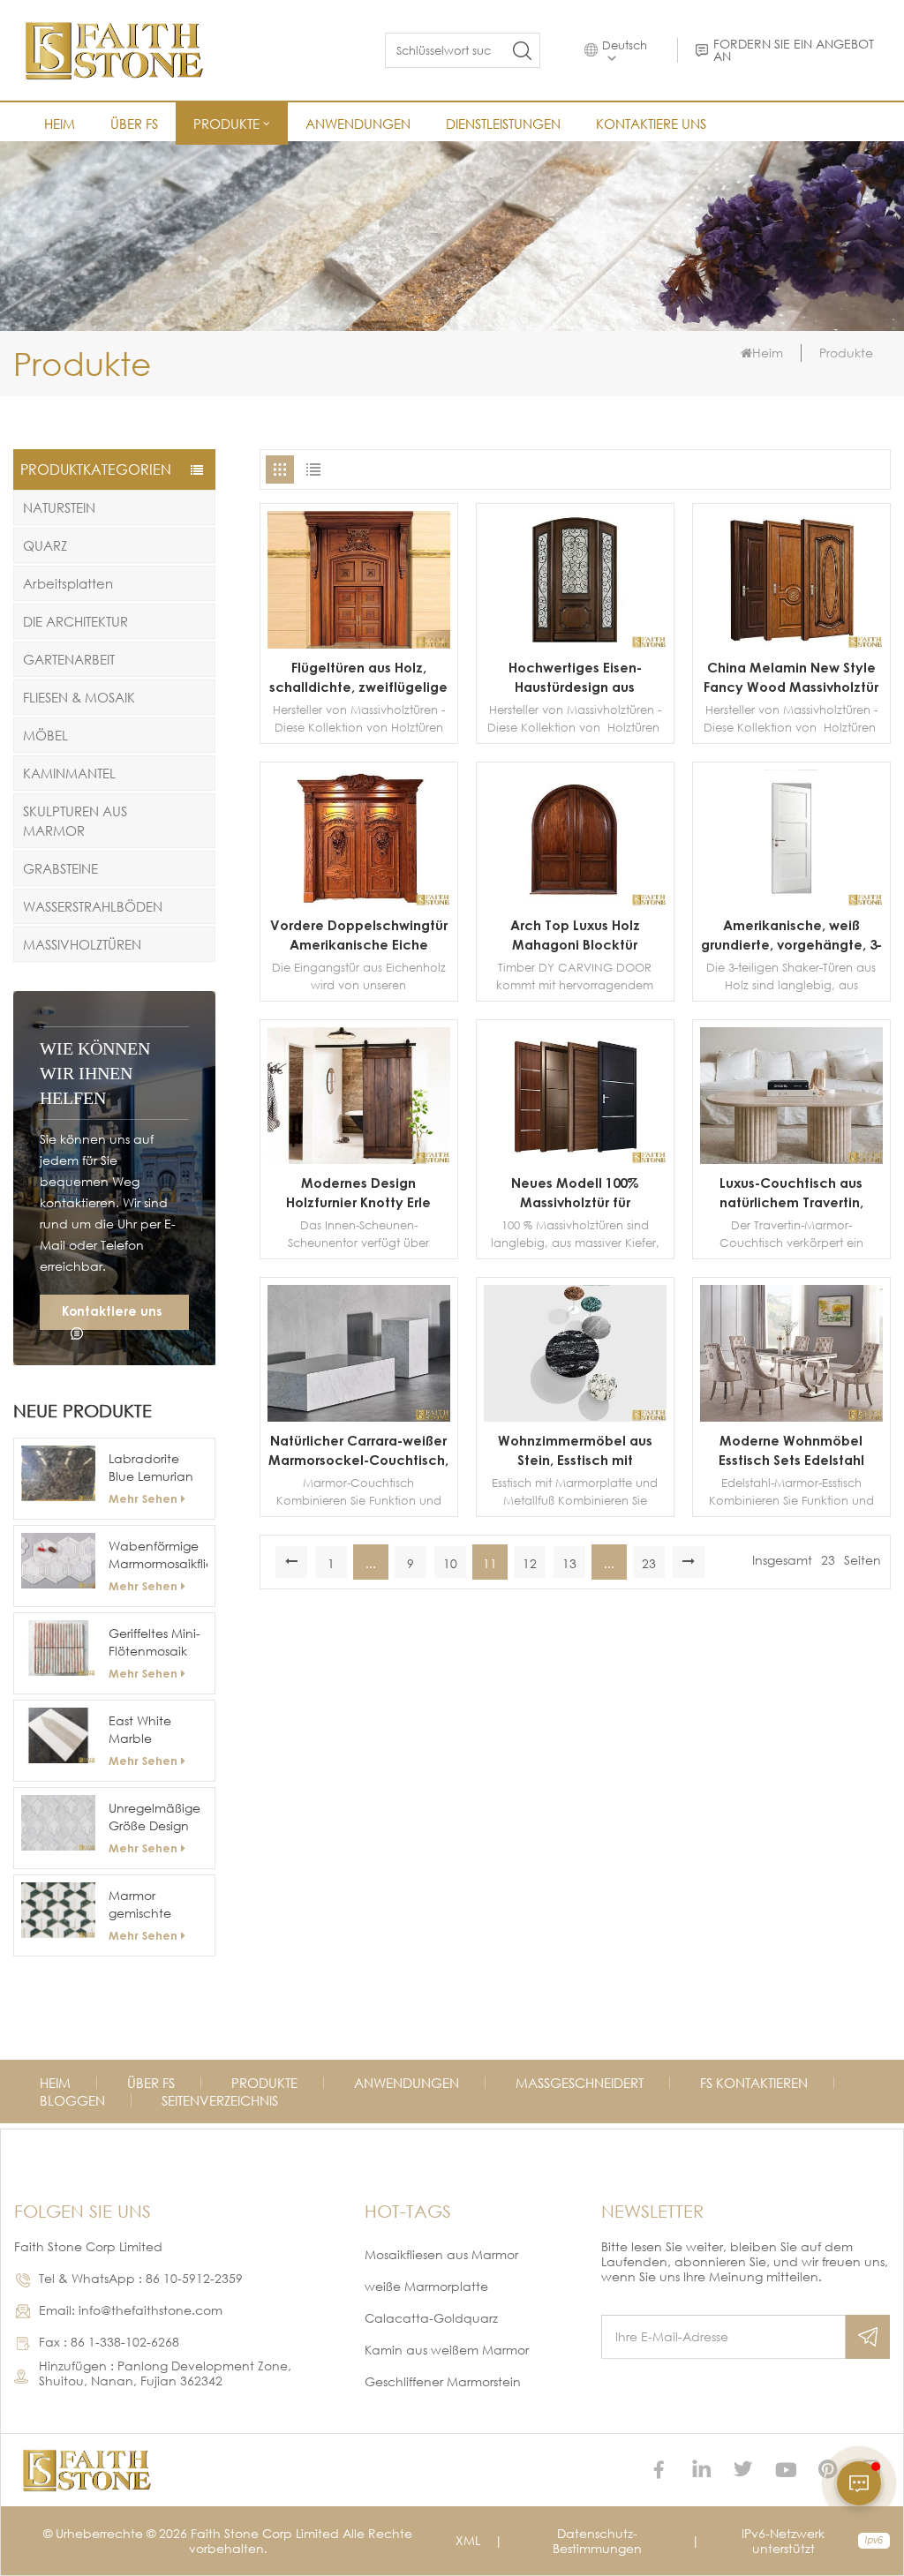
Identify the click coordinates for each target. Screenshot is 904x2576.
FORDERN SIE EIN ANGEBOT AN (794, 50)
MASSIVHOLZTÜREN (82, 944)
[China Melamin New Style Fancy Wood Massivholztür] (791, 644)
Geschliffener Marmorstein (443, 2381)
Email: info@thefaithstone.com (131, 2310)
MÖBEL (45, 735)
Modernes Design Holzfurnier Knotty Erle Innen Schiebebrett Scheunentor (358, 1193)
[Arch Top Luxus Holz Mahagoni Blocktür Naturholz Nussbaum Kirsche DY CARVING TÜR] (575, 901)
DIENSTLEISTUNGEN (503, 124)
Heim (60, 124)
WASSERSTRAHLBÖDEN (93, 906)
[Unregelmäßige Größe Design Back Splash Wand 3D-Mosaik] (58, 1823)
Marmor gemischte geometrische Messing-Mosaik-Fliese (157, 1905)
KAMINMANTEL (69, 773)
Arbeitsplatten (68, 583)
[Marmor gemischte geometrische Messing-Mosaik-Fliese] (58, 1910)
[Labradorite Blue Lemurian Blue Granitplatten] (58, 1473)
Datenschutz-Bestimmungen (597, 2541)
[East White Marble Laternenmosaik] (58, 1735)
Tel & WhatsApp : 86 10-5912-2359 (141, 2278)
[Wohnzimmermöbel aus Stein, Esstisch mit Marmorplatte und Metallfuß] (575, 1417)
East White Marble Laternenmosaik (156, 1730)
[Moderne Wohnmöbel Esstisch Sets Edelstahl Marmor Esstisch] (791, 1417)
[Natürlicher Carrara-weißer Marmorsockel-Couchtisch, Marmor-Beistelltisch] (359, 1417)
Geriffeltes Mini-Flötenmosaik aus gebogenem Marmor (154, 1643)
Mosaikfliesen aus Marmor (441, 2254)
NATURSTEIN (59, 507)
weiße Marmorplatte (426, 2286)
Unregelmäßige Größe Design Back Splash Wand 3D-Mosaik (154, 1817)
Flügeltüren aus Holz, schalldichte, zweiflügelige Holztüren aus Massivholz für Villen (358, 678)
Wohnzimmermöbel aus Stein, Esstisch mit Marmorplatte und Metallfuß (575, 1451)
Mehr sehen (143, 1498)
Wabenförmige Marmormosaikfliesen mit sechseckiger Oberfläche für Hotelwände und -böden (158, 1555)
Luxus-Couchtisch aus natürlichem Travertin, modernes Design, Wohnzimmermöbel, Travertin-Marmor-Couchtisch (791, 1193)
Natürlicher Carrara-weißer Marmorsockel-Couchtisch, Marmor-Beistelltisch (358, 1451)
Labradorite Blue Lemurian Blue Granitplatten (151, 1468)
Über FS (134, 124)
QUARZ (45, 545)
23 (649, 1563)
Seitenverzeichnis (220, 2100)
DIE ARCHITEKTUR (75, 621)
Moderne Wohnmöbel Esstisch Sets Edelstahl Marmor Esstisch (791, 1451)
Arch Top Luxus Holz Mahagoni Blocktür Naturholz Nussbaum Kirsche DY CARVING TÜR (575, 935)
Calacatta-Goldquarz (431, 2318)
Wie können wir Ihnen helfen (95, 1073)
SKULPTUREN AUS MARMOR (75, 821)
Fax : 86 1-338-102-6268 (109, 2342)
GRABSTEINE (60, 868)
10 (450, 1563)
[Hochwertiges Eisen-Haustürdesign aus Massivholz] (575, 644)
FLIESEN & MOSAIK (79, 697)
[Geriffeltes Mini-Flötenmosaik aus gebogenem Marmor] (58, 1648)
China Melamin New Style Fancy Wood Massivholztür (791, 677)
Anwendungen (358, 124)
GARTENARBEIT (69, 659)
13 (569, 1563)
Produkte (226, 124)
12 (530, 1563)
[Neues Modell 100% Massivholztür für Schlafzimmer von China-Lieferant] (575, 1159)
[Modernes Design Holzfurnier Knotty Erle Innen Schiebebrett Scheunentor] (359, 1159)
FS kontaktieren (754, 2083)
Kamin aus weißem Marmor (447, 2350)
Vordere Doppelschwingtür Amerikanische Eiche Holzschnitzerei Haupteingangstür (359, 935)
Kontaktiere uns (651, 124)
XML (468, 2540)
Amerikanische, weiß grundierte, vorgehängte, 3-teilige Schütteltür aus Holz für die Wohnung (791, 935)
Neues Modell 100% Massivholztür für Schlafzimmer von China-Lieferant (575, 1193)
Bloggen (72, 2100)
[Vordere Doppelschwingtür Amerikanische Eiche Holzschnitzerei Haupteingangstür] (359, 901)
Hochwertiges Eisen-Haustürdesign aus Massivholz (575, 678)
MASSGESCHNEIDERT (580, 2083)
